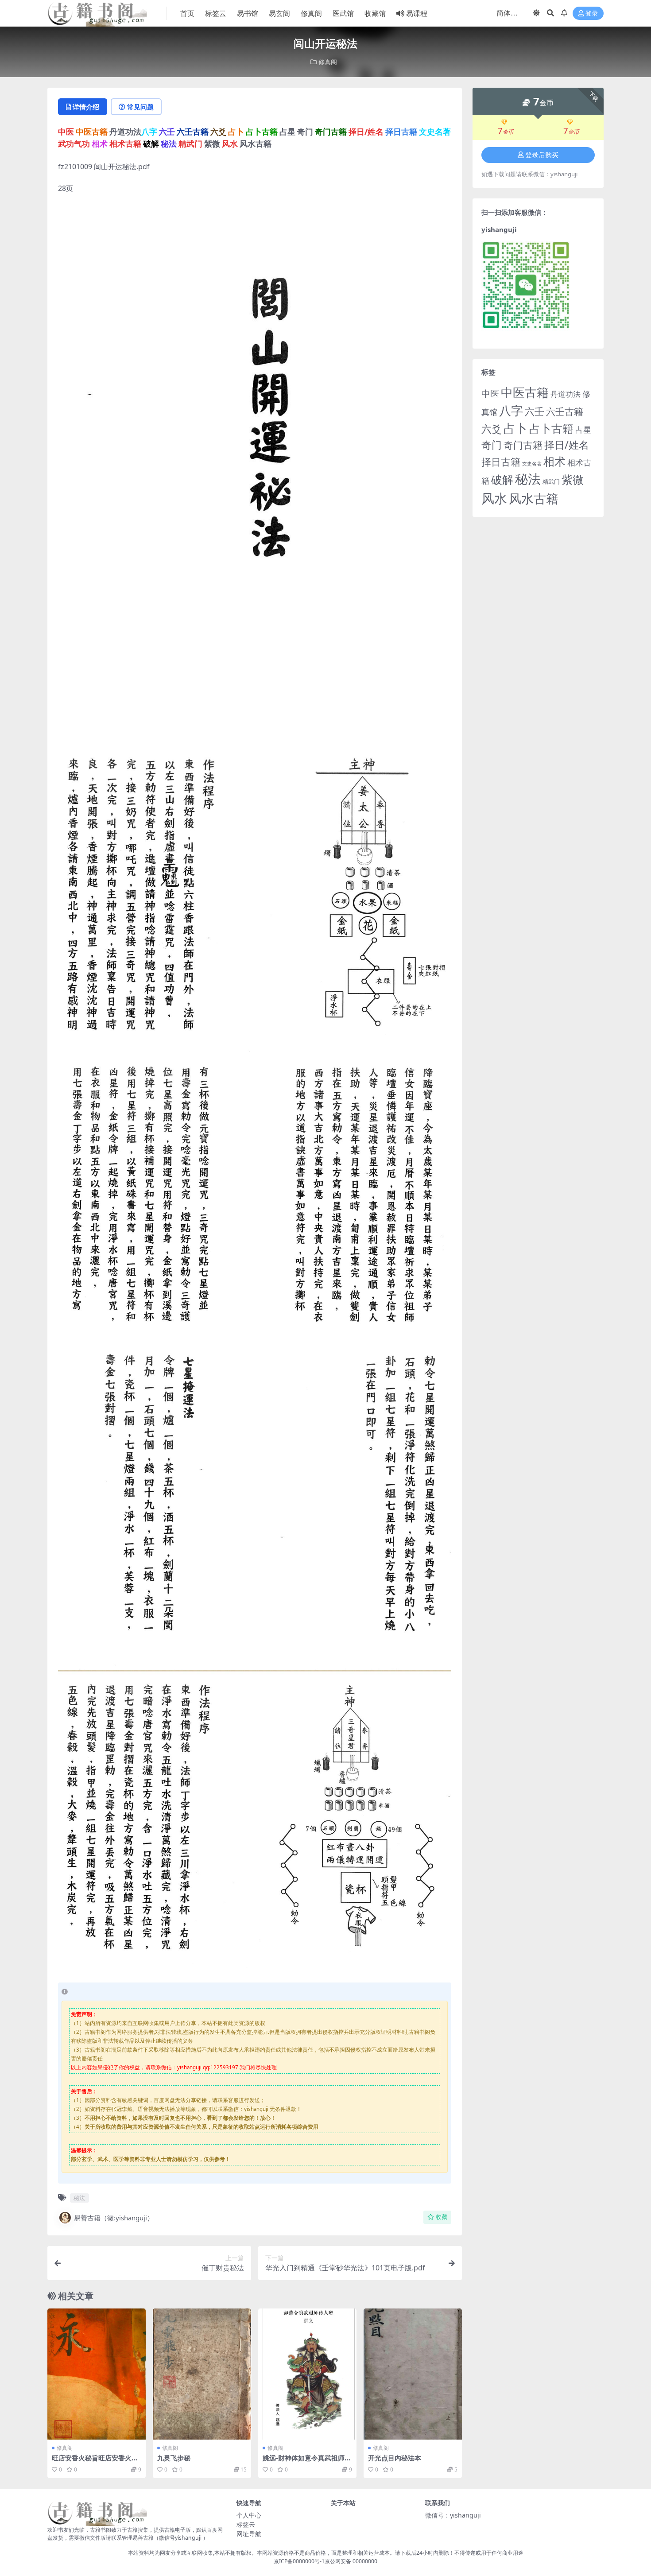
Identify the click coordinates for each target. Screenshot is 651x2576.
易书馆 (248, 13)
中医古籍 (525, 392)
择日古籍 (501, 462)
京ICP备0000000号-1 (299, 2561)
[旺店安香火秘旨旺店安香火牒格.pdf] (97, 2374)
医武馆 (343, 13)
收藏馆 (375, 13)
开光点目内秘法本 (395, 2458)
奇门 (492, 445)
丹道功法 (566, 394)
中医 (490, 393)
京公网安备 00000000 (351, 2561)
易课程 (417, 13)
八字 (511, 410)
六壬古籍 (565, 411)
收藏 (442, 2217)
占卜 (515, 428)
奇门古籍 (523, 445)
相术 (554, 461)
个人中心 (249, 2515)
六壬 (535, 411)
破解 (502, 479)
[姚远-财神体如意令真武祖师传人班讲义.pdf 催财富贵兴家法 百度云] (307, 2374)
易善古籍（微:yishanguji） (114, 2218)
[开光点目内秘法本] (413, 2374)
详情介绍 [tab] (86, 107)
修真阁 (311, 13)
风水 (494, 498)
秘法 (79, 2198)
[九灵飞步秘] (202, 2374)
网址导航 (249, 2534)
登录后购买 (542, 155)
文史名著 (532, 464)
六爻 (492, 429)
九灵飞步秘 (174, 2458)
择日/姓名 (567, 445)
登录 (592, 14)
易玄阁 (279, 13)
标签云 (216, 13)
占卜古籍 (551, 428)
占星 (583, 429)
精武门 (551, 481)
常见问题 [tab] (140, 107)
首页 (187, 13)
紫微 (573, 479)
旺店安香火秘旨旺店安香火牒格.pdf (95, 2462)
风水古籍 (534, 498)
